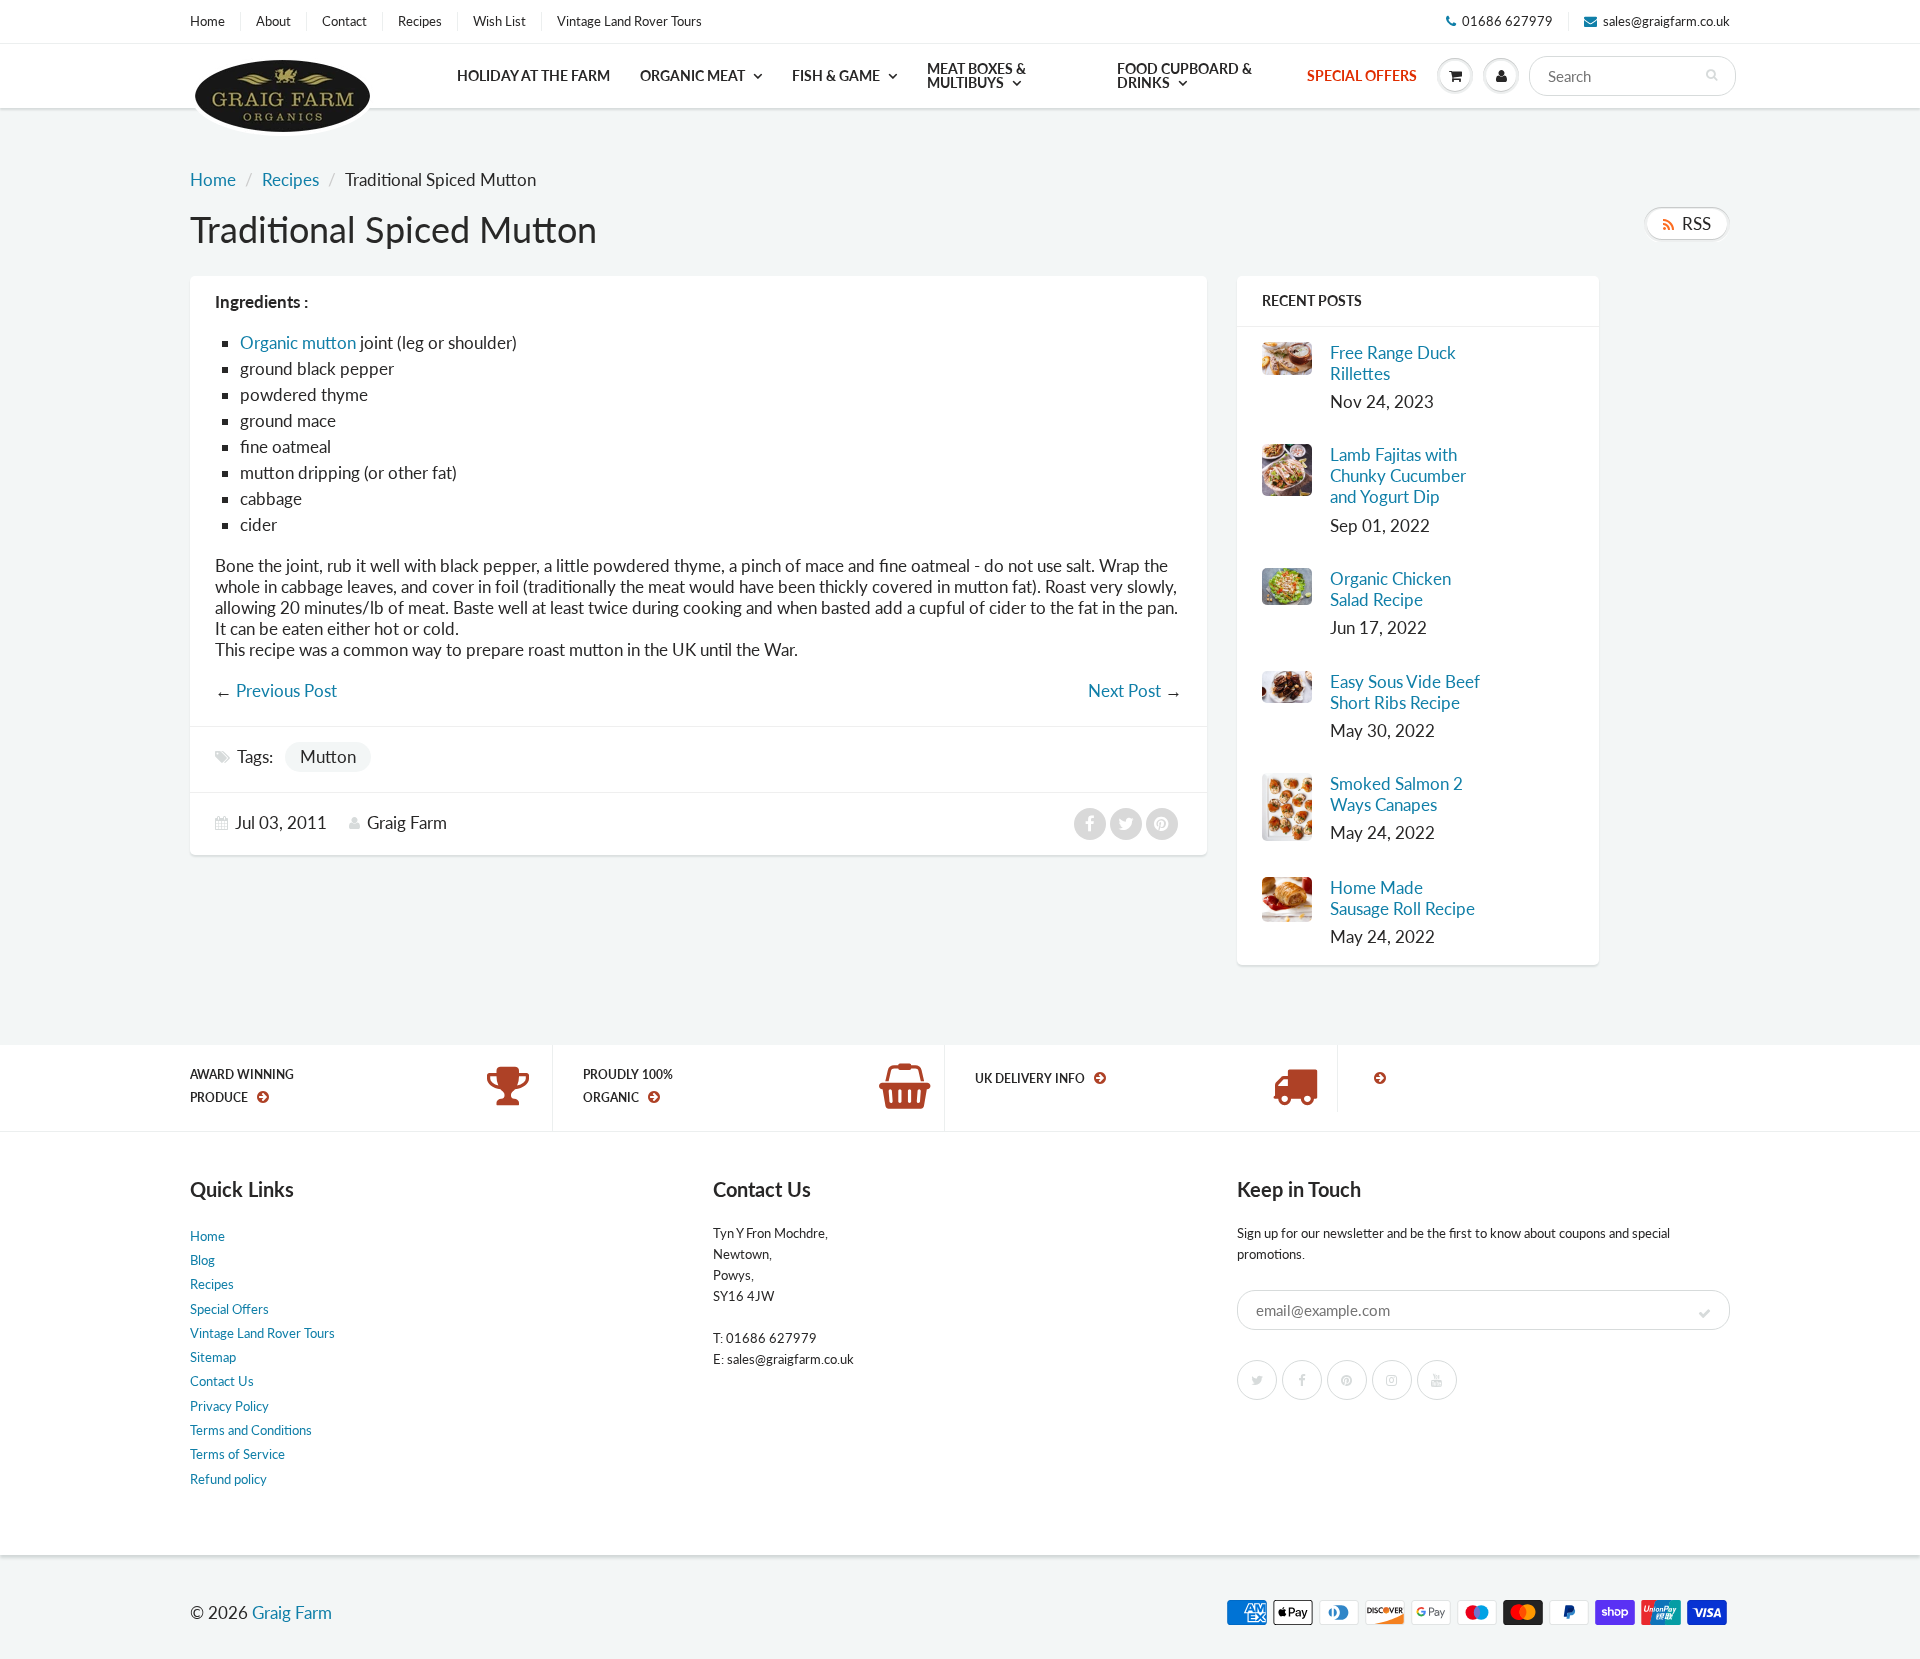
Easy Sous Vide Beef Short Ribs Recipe (1405, 692)
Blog (202, 1260)
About (273, 21)
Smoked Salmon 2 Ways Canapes (1396, 794)
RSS (1696, 223)
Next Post (1124, 690)
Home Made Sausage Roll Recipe (1402, 898)
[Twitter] (1257, 1380)
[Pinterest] (1347, 1380)
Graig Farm (292, 1612)
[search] (1632, 76)
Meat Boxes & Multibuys (976, 75)
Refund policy (228, 1479)
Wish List (499, 21)
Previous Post (286, 690)
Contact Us (222, 1381)
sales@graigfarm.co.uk (1666, 21)
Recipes (420, 21)
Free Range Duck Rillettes (1393, 363)
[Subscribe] (1704, 1314)
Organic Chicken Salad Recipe (1390, 589)
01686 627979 (1507, 21)
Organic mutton (298, 342)
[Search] (1711, 75)
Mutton (328, 756)
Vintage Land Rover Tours (629, 21)
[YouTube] (1437, 1380)
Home (207, 21)
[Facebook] (1302, 1380)
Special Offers (1362, 75)
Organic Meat (692, 75)
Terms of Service (237, 1454)
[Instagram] (1392, 1380)
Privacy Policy (229, 1406)
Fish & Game (836, 75)
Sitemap (213, 1357)
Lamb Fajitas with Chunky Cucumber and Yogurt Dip (1398, 475)
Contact (344, 21)
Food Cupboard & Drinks (1184, 75)
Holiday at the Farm (533, 75)
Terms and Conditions (251, 1430)
